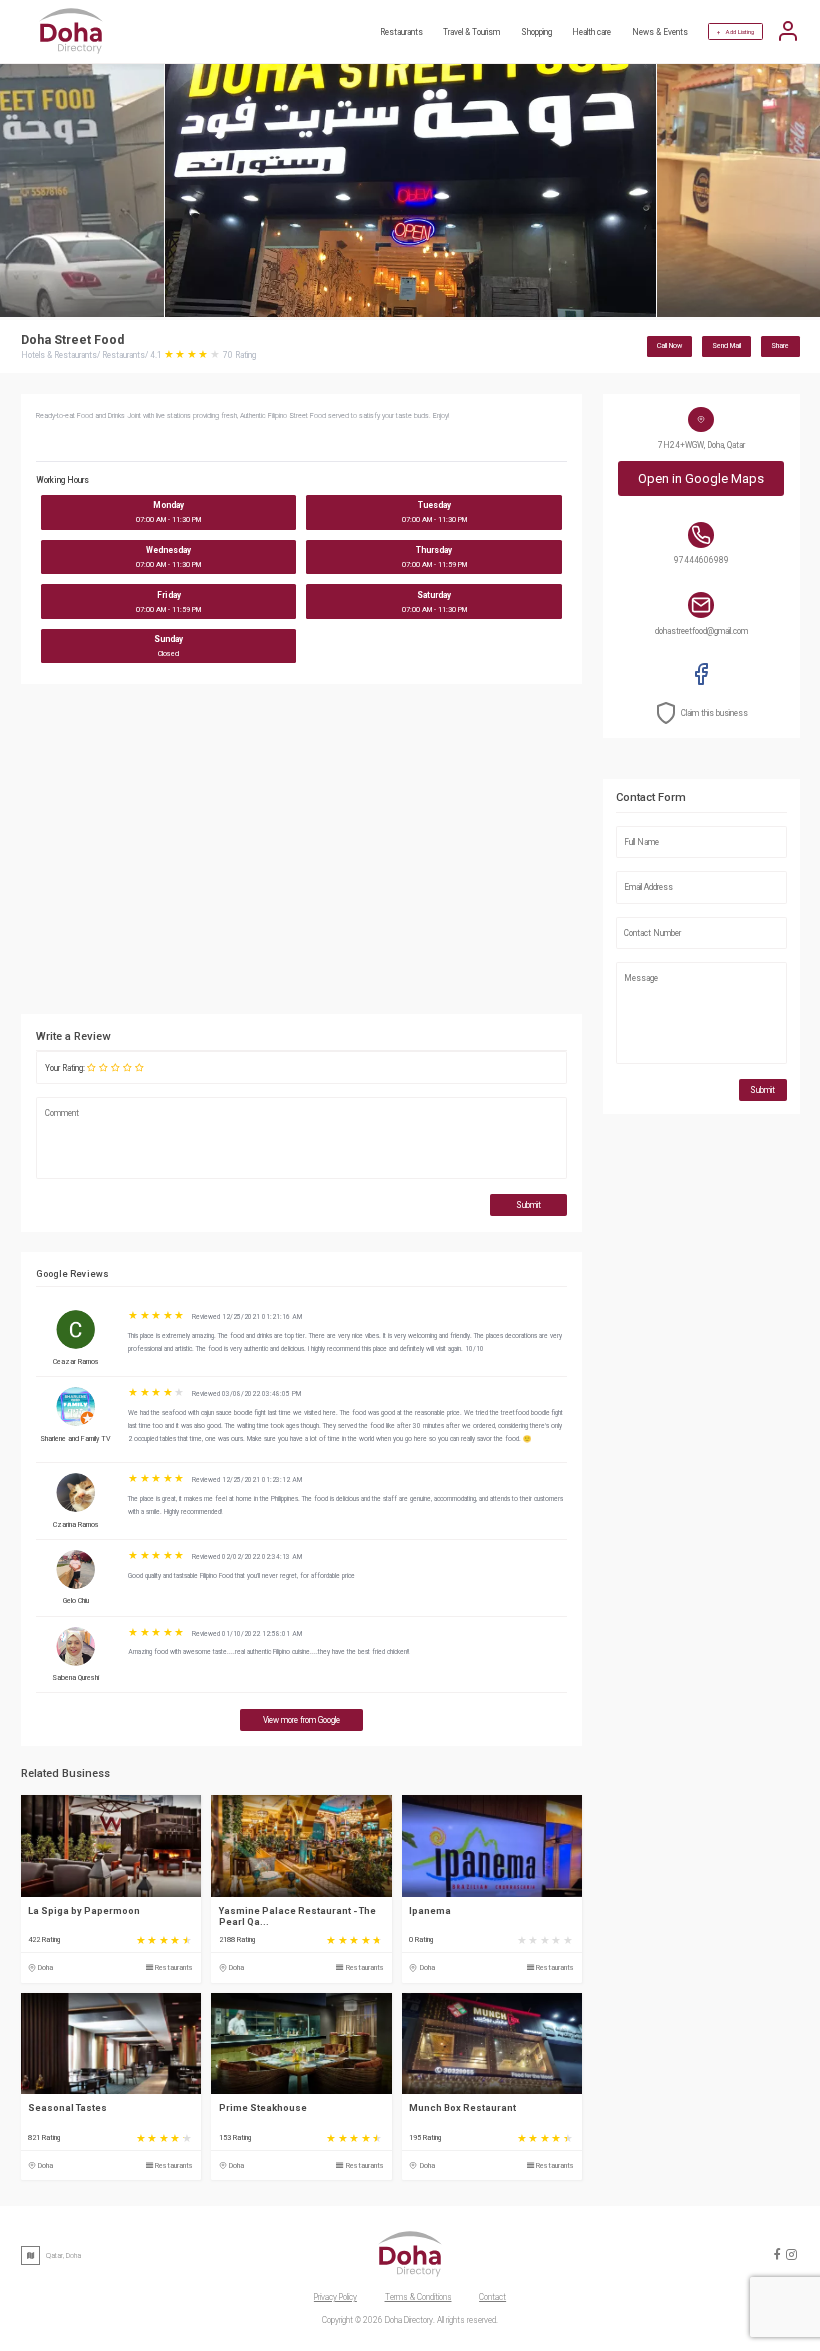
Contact (492, 2297)
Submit (528, 1205)
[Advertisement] (400, 854)
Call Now (669, 345)
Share (780, 345)
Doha (45, 1967)
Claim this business (714, 713)
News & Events (660, 32)
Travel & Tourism (471, 32)
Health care (591, 32)
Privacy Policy (335, 2297)
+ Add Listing (735, 31)
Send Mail (726, 345)
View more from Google (301, 1720)
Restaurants (401, 32)
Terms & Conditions (418, 2297)
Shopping (536, 32)
